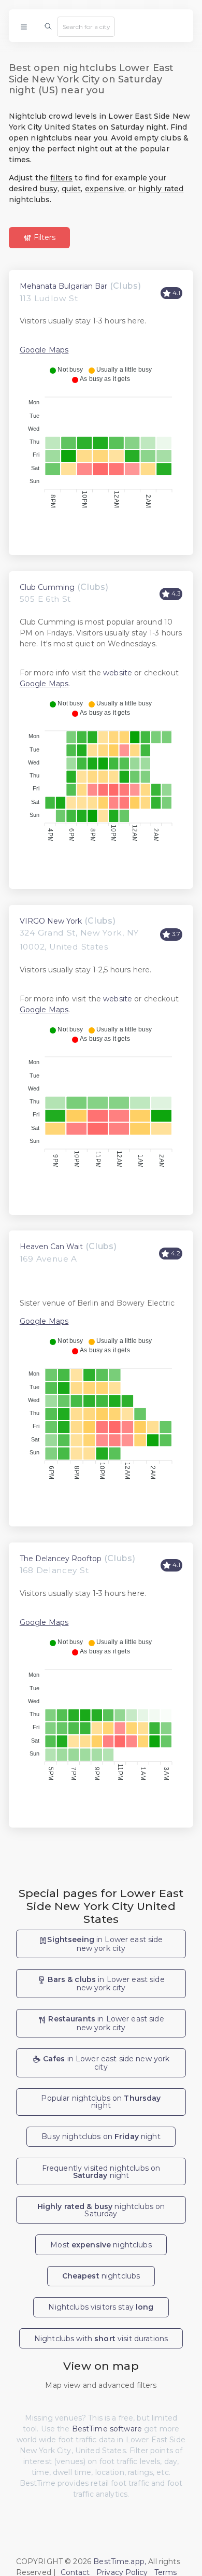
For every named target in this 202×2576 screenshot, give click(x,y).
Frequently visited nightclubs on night (101, 2172)
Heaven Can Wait (51, 1247)
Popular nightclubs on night (101, 2102)
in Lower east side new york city (105, 1944)
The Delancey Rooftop (61, 1559)
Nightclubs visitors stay (101, 2307)
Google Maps (44, 350)
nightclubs (101, 2276)
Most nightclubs (101, 2245)
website (118, 673)
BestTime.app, (120, 2561)
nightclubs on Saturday (101, 2210)
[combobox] (86, 26)
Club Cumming (47, 587)
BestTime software (107, 2429)
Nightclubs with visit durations (101, 2339)
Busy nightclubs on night (101, 2136)
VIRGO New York (51, 921)
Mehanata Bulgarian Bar (63, 286)
